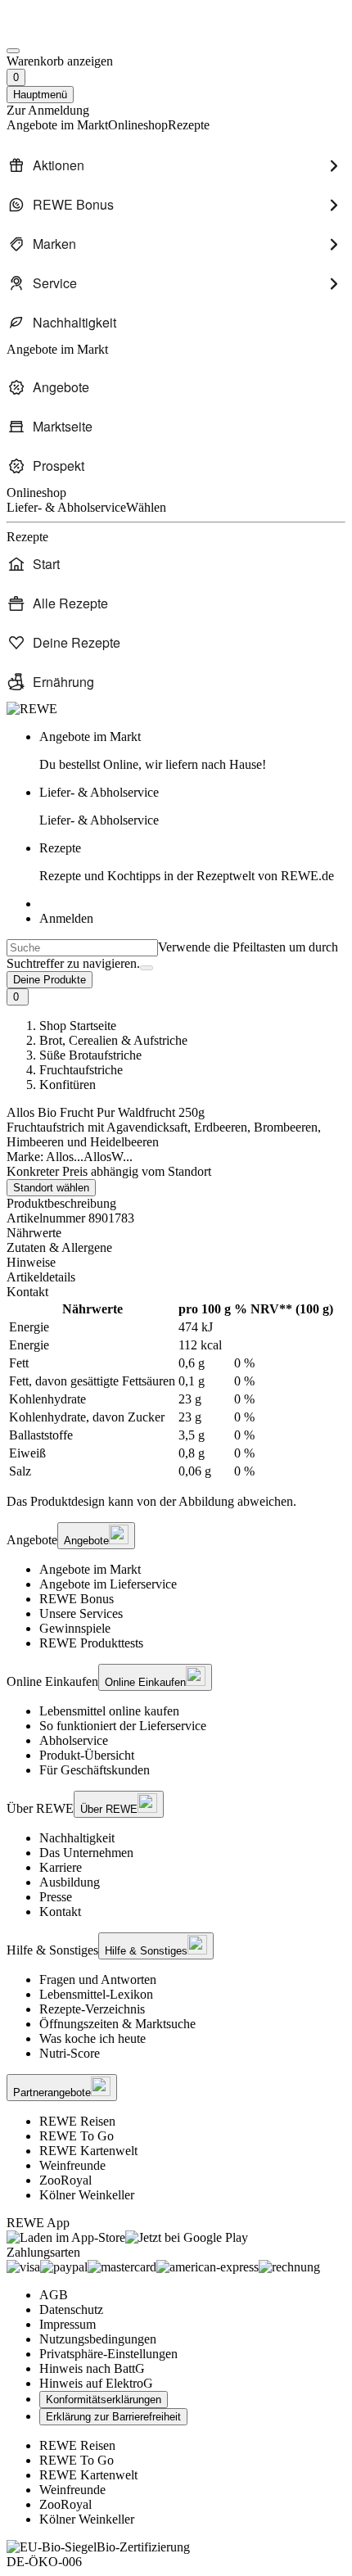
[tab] (176, 1233)
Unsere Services (81, 1613)
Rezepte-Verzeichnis (92, 2009)
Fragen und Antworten (98, 1979)
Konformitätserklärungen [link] (104, 2400)
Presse (56, 1897)
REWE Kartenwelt (88, 2151)
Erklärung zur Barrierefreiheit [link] (113, 2417)
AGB (54, 2295)
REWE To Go (77, 2136)
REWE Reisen (77, 2121)
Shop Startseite (78, 1026)
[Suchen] (147, 968)
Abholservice (74, 1740)
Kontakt (60, 1912)
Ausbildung (70, 1882)
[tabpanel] (176, 1390)
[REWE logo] (32, 709)
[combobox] (82, 948)
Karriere (61, 1867)
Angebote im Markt (90, 1569)
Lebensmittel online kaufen (109, 1711)
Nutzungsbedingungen (98, 2339)
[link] (192, 751)
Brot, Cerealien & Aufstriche (113, 1040)
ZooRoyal (65, 2180)
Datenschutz (71, 2309)
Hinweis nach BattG (92, 2368)
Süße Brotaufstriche (90, 1055)
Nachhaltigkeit (77, 1838)
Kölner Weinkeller (87, 2195)
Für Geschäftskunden (95, 1770)
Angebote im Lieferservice (108, 1584)
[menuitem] (176, 165)
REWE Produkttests (91, 1643)
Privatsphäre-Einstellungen (108, 2354)
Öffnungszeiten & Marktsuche (117, 2024)
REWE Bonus (77, 1599)
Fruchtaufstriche (81, 1070)
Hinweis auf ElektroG (96, 2383)
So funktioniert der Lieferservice (123, 1726)
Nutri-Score (70, 2053)
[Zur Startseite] (62, 32)
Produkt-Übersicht (87, 1755)
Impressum (68, 2324)
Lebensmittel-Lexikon (96, 1994)
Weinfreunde (72, 2165)
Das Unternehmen (86, 1853)
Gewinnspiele (75, 1628)
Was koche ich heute (93, 2038)
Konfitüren (68, 1085)
